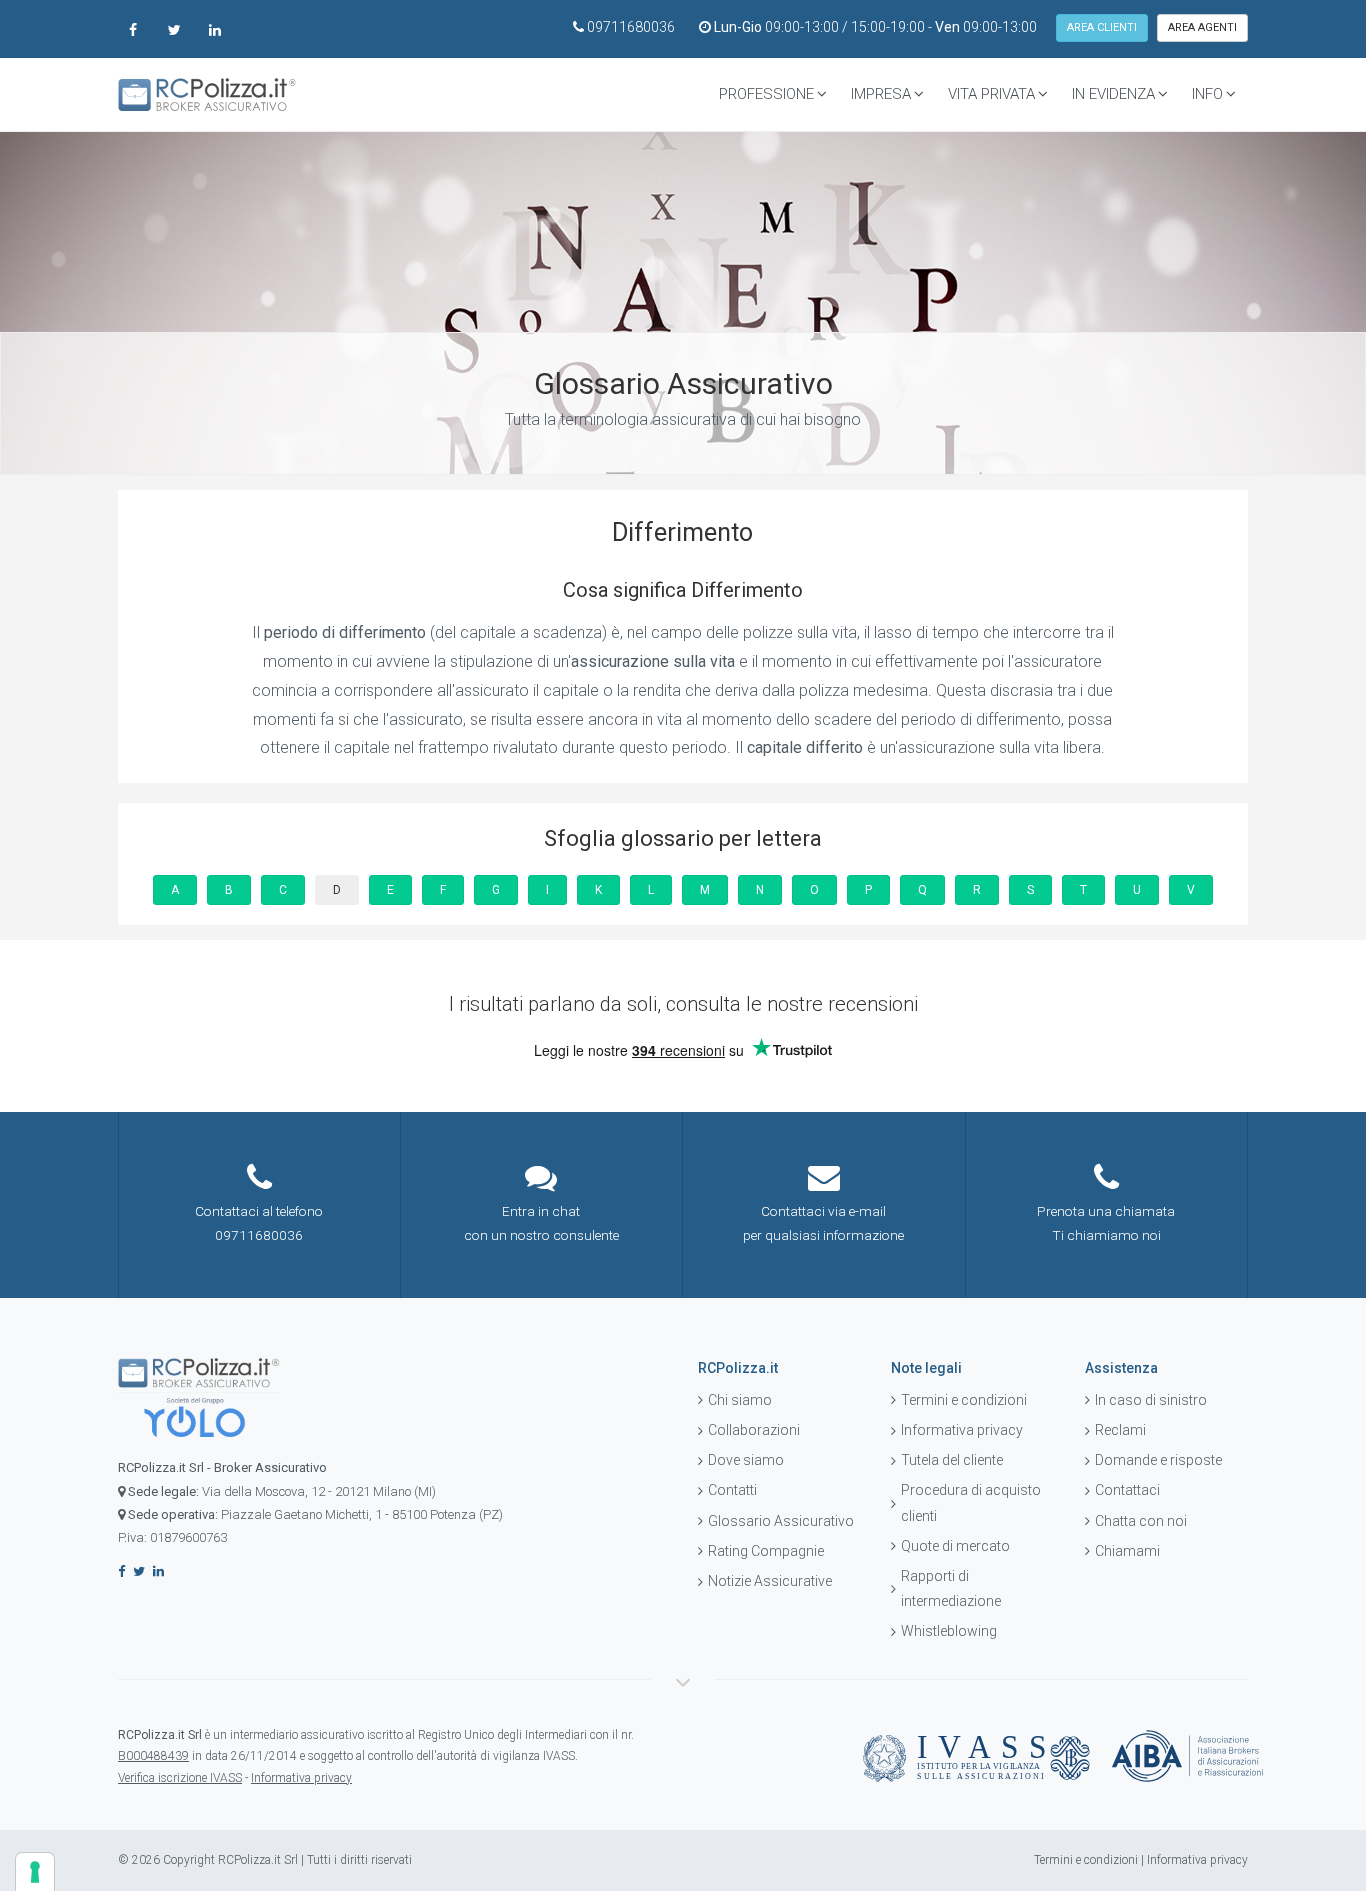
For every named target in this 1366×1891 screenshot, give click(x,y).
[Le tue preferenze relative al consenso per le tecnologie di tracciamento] (35, 1872)
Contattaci (1127, 1490)
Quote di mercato (955, 1546)
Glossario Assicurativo (781, 1521)
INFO (1207, 94)
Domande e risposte (1158, 1460)
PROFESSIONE (766, 94)
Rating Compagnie (766, 1551)
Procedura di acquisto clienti (971, 1502)
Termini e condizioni (964, 1400)
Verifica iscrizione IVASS (180, 1778)
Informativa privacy (962, 1430)
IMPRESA (881, 94)
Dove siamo (746, 1460)
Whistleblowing (949, 1631)
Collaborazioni (754, 1430)
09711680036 (631, 27)
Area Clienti (1102, 27)
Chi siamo (740, 1400)
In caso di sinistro (1151, 1400)
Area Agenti (1202, 27)
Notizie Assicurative (770, 1581)
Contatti (732, 1490)
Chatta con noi (1141, 1521)
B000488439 (153, 1756)
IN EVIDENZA (1113, 94)
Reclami (1120, 1430)
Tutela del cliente (952, 1460)
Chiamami (1127, 1551)
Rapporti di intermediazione (951, 1588)
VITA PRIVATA (991, 94)
